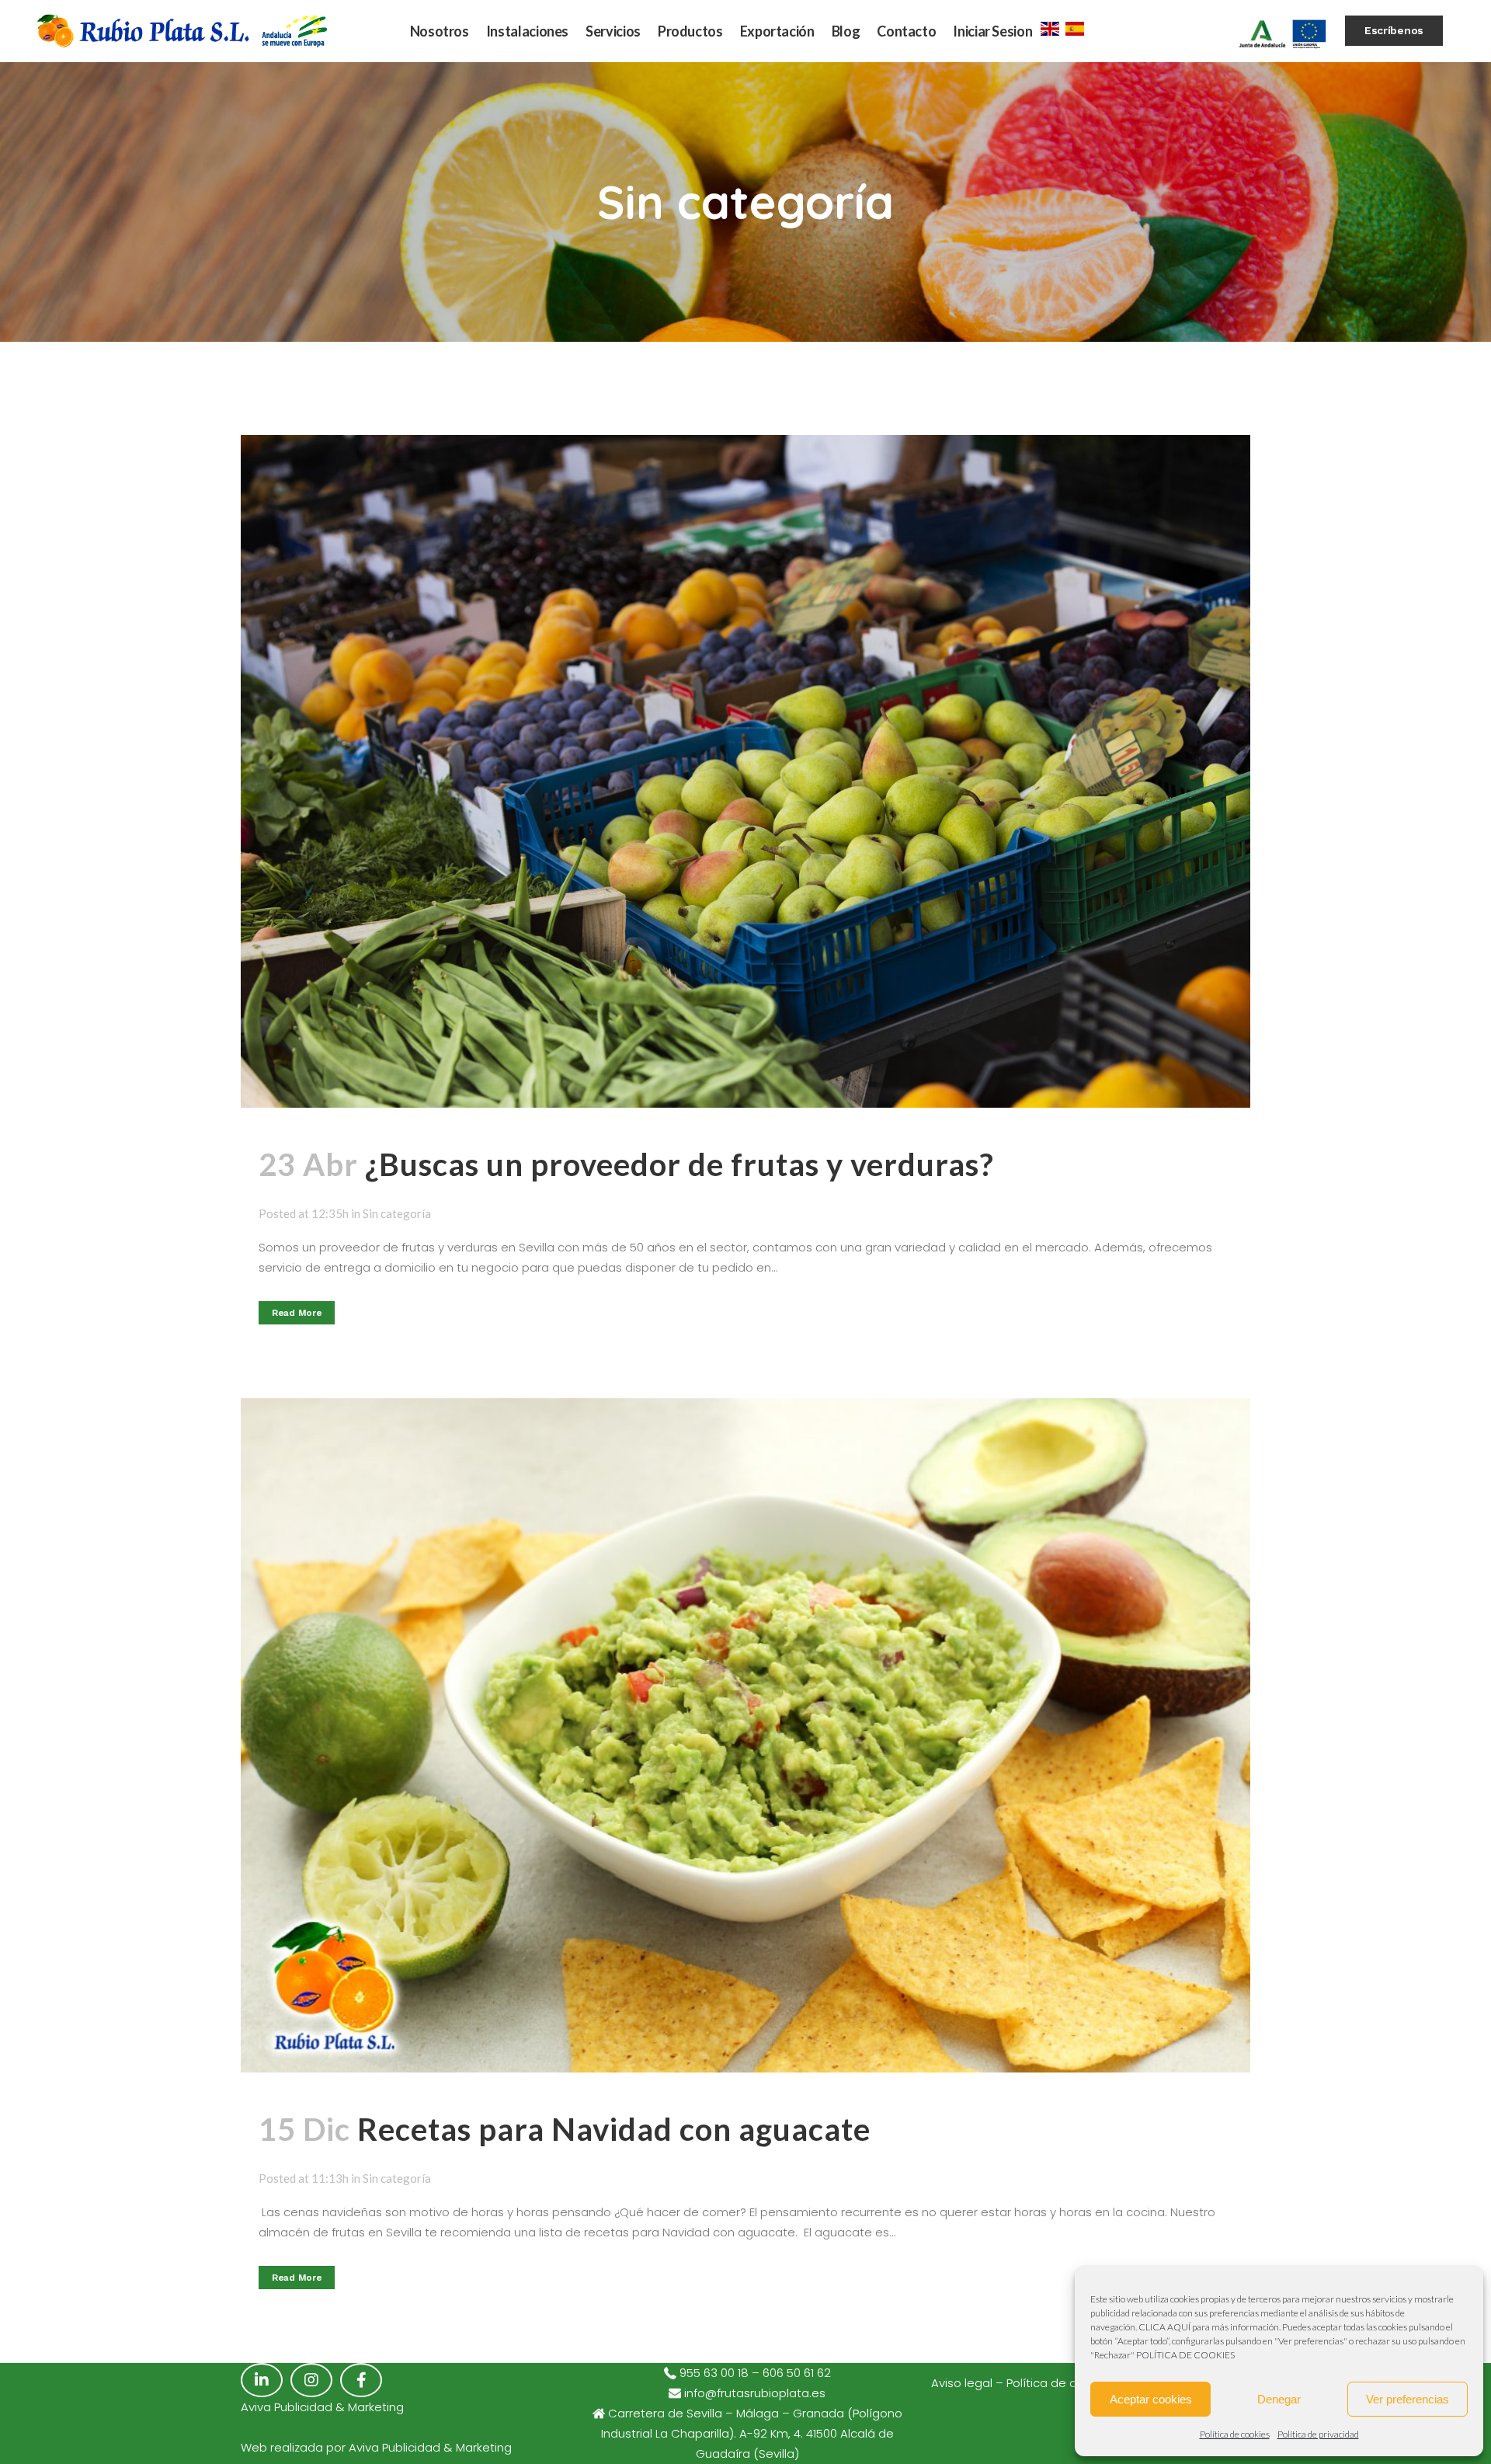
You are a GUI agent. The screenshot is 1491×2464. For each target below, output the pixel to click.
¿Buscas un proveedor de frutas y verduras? (679, 1164)
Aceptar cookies (1151, 2399)
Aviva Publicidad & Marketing (430, 2447)
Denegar (1279, 2399)
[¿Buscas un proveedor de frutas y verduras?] (745, 771)
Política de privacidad (1318, 2434)
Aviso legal (962, 2383)
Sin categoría (397, 1213)
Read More (297, 1313)
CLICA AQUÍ (1164, 2327)
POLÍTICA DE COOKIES (1185, 2355)
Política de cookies (1235, 2434)
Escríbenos (1394, 30)
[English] (1050, 27)
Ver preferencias (1408, 2399)
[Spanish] (1075, 27)
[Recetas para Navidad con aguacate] (745, 1735)
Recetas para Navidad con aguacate (614, 2129)
